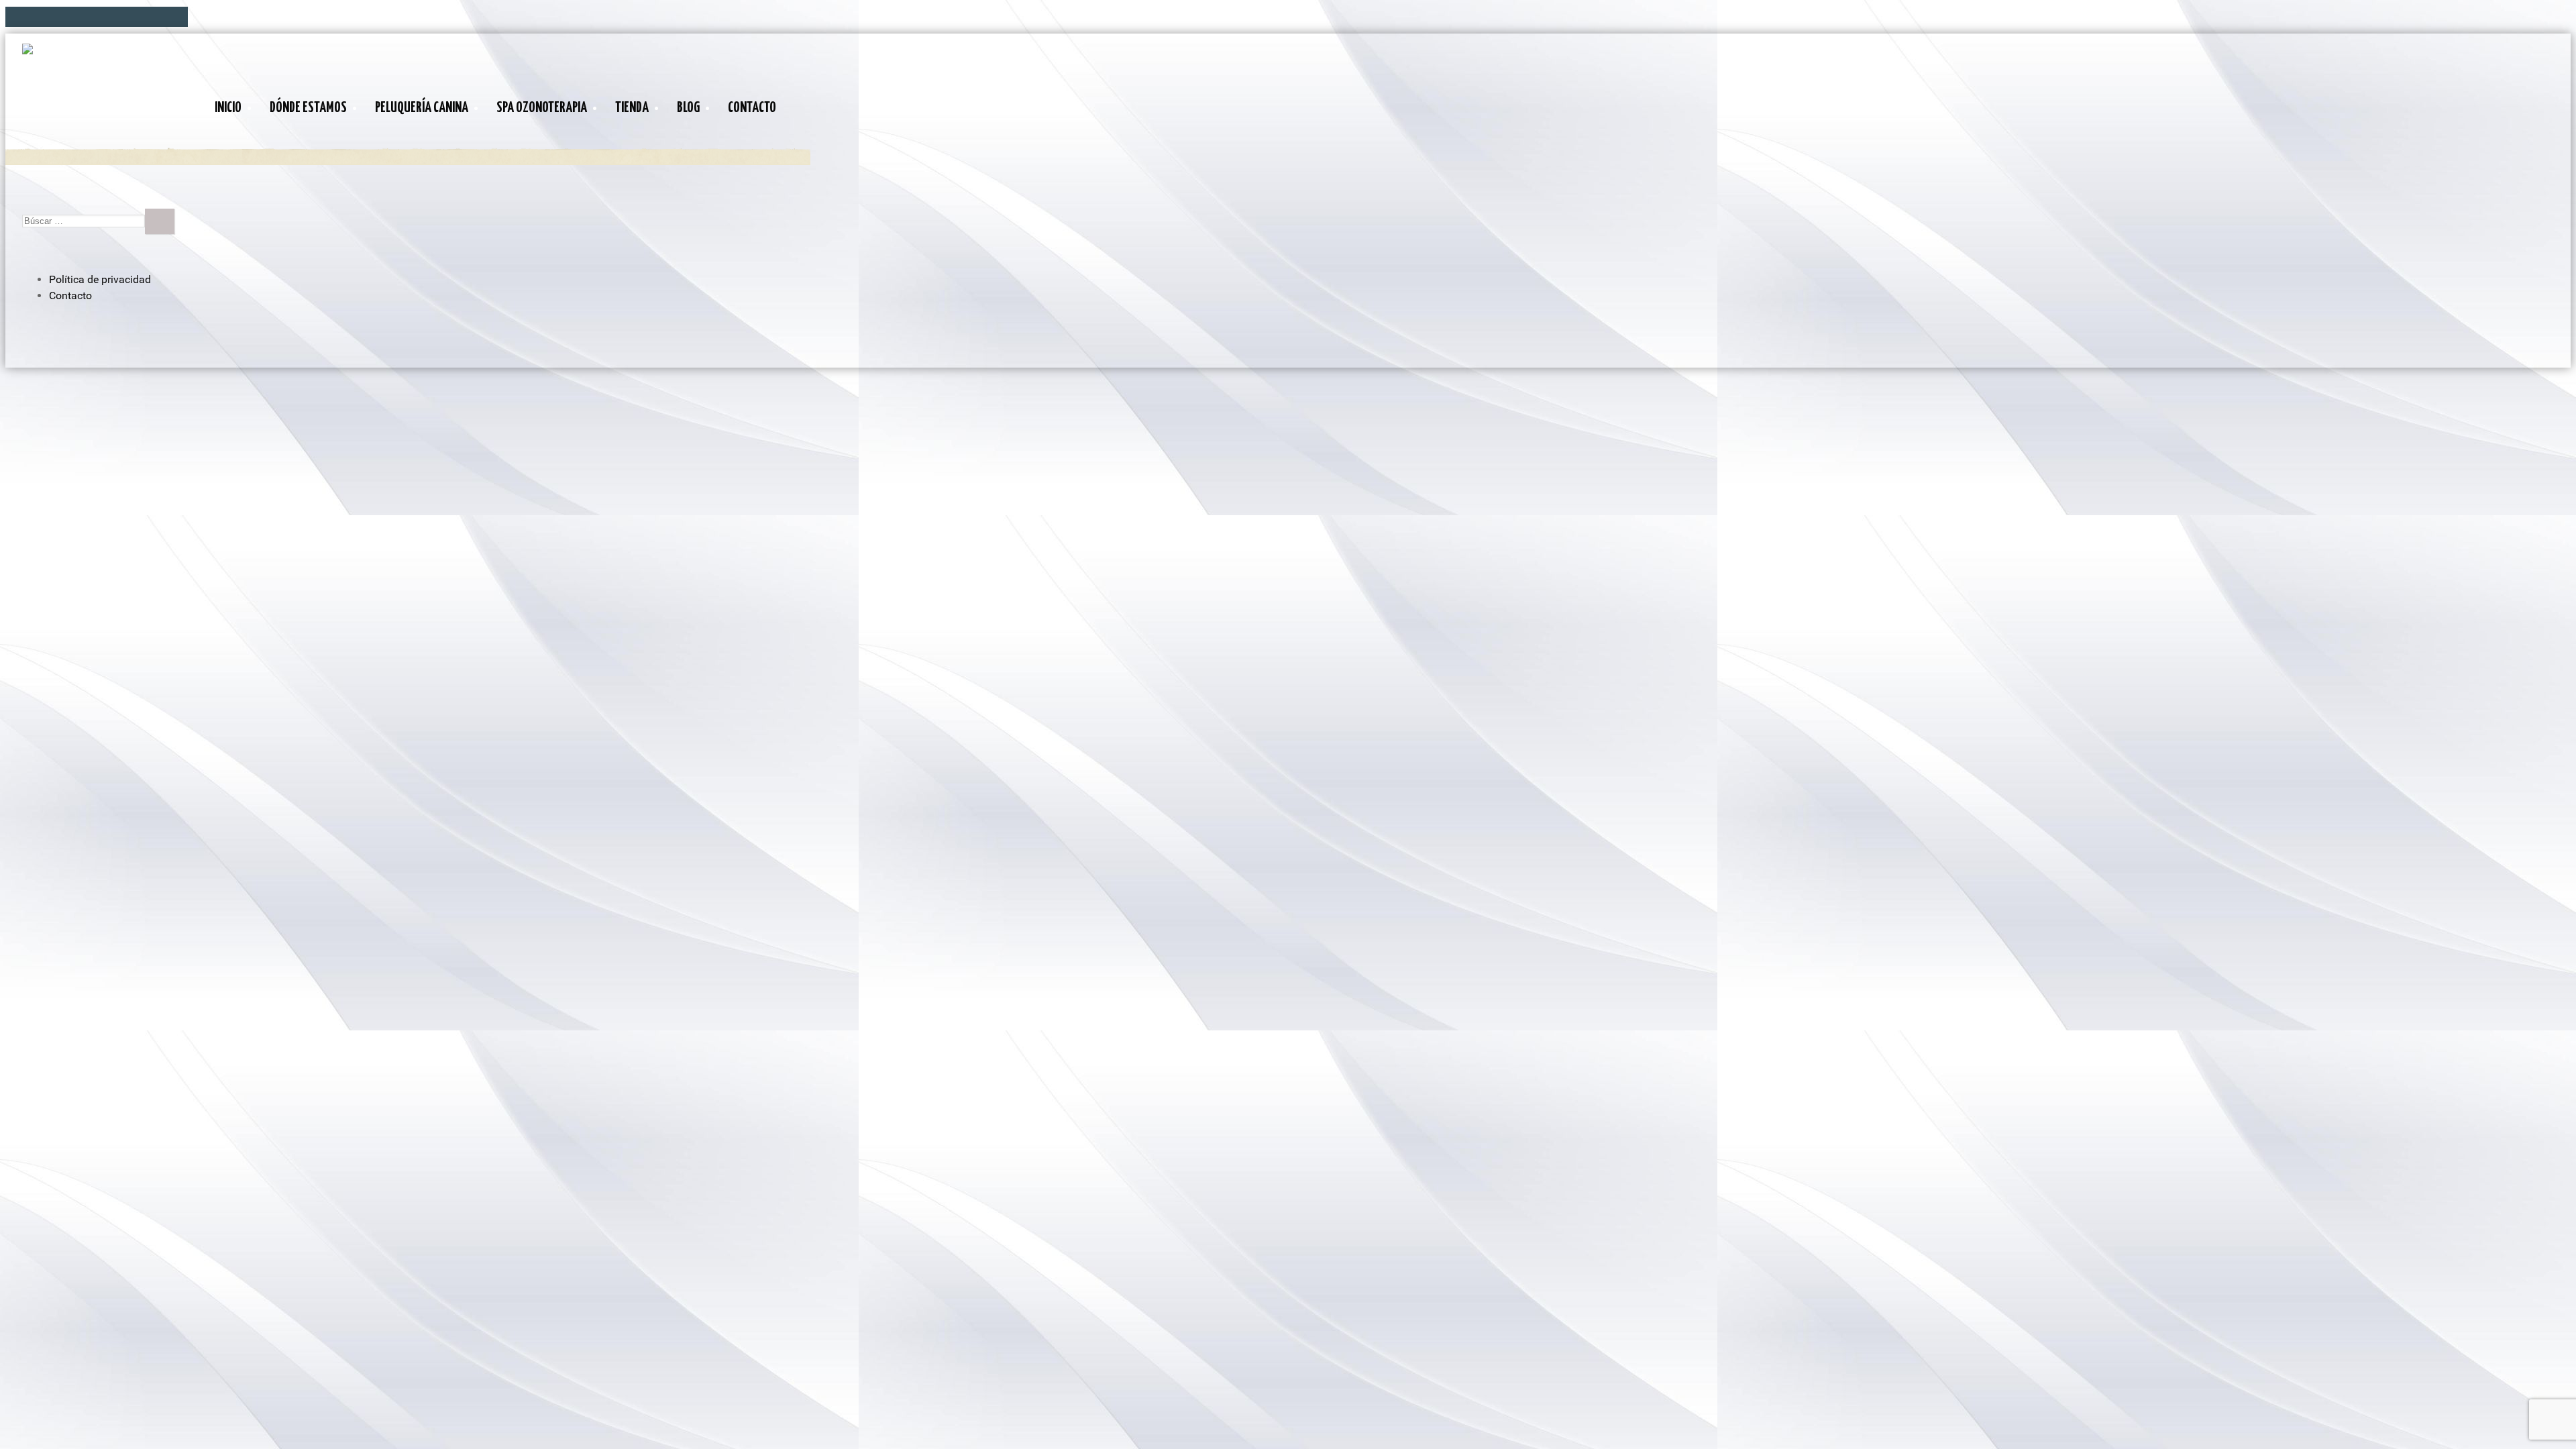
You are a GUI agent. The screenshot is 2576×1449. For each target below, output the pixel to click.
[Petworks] (49, 52)
